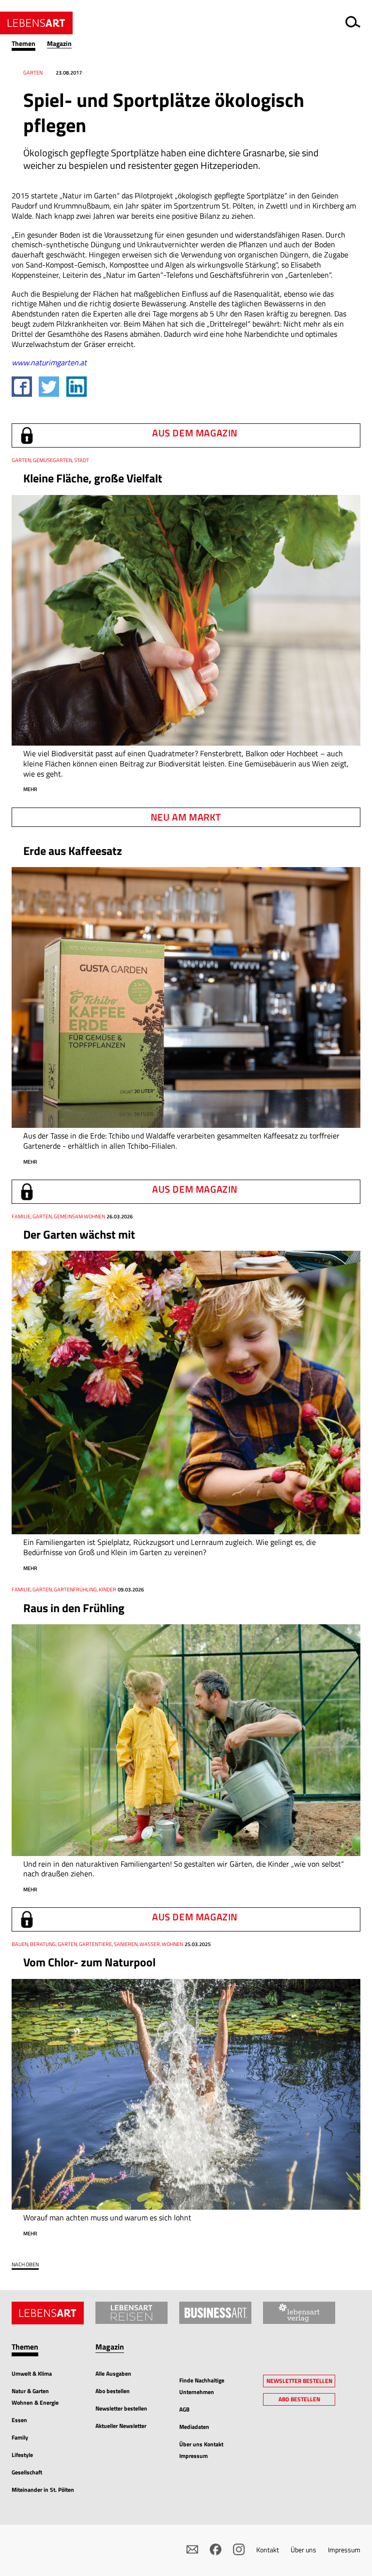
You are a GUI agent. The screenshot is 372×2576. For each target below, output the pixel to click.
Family (20, 2437)
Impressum (344, 2550)
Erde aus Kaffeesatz (73, 851)
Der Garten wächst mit (79, 1234)
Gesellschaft (27, 2472)
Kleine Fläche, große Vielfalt (93, 478)
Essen (19, 2420)
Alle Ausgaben (113, 2374)
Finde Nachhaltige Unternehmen (202, 2386)
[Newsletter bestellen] (192, 2549)
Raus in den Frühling (74, 1608)
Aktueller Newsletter (121, 2426)
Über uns (303, 2550)
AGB (184, 2409)
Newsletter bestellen (121, 2408)
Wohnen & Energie (35, 2403)
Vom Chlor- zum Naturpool (89, 1962)
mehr (30, 789)
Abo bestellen (113, 2391)
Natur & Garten (30, 2391)
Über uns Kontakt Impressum (201, 2450)
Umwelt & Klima (32, 2374)
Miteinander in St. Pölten (43, 2490)
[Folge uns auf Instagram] (239, 2549)
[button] (29, 44)
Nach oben (25, 2265)
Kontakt (268, 2550)
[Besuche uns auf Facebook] (216, 2549)
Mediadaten (194, 2427)
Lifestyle (22, 2455)
